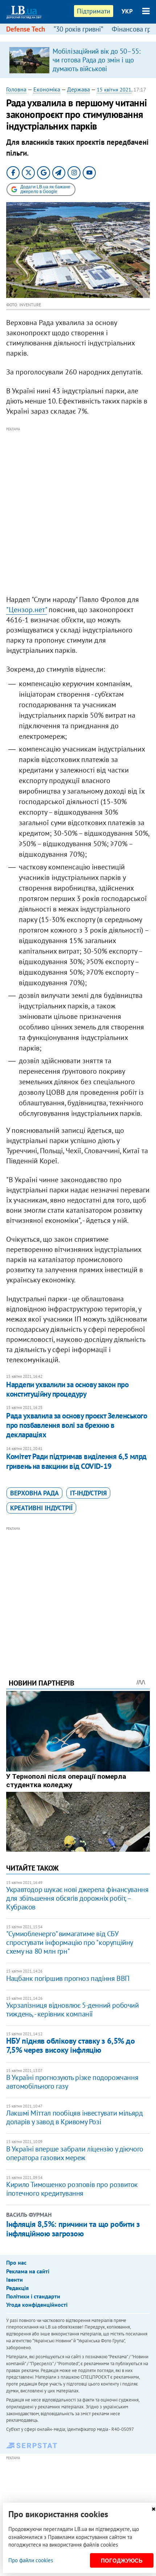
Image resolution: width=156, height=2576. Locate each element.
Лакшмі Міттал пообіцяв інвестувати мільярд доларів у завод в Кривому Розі (74, 2117)
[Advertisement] (78, 511)
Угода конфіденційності (37, 2305)
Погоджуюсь (122, 2561)
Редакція (17, 2288)
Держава (79, 89)
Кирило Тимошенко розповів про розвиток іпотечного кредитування (72, 2189)
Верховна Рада (34, 1493)
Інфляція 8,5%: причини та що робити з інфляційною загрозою (73, 2229)
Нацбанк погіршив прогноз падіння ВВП (68, 1978)
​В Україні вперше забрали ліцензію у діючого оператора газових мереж (75, 2153)
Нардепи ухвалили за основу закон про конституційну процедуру (67, 1389)
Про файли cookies (31, 2560)
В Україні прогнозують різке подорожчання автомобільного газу (72, 2082)
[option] (78, 60)
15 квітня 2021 (114, 90)
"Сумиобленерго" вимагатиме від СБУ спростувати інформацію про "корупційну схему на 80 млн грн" (69, 1942)
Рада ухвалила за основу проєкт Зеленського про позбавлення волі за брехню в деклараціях (77, 1425)
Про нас (16, 2262)
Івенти (15, 2280)
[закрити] (153, 2509)
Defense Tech (26, 29)
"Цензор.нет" (26, 610)
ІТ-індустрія (88, 1493)
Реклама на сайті (28, 2271)
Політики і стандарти (33, 2296)
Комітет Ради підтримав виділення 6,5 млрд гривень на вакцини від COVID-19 (76, 1461)
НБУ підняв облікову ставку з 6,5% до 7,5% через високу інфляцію (70, 2045)
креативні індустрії (41, 1508)
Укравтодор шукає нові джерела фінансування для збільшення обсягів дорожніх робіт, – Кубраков (77, 1898)
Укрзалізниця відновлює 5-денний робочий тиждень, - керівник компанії (72, 2010)
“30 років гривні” (78, 29)
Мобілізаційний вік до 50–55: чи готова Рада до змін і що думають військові (97, 60)
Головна (16, 89)
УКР (127, 11)
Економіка (47, 89)
